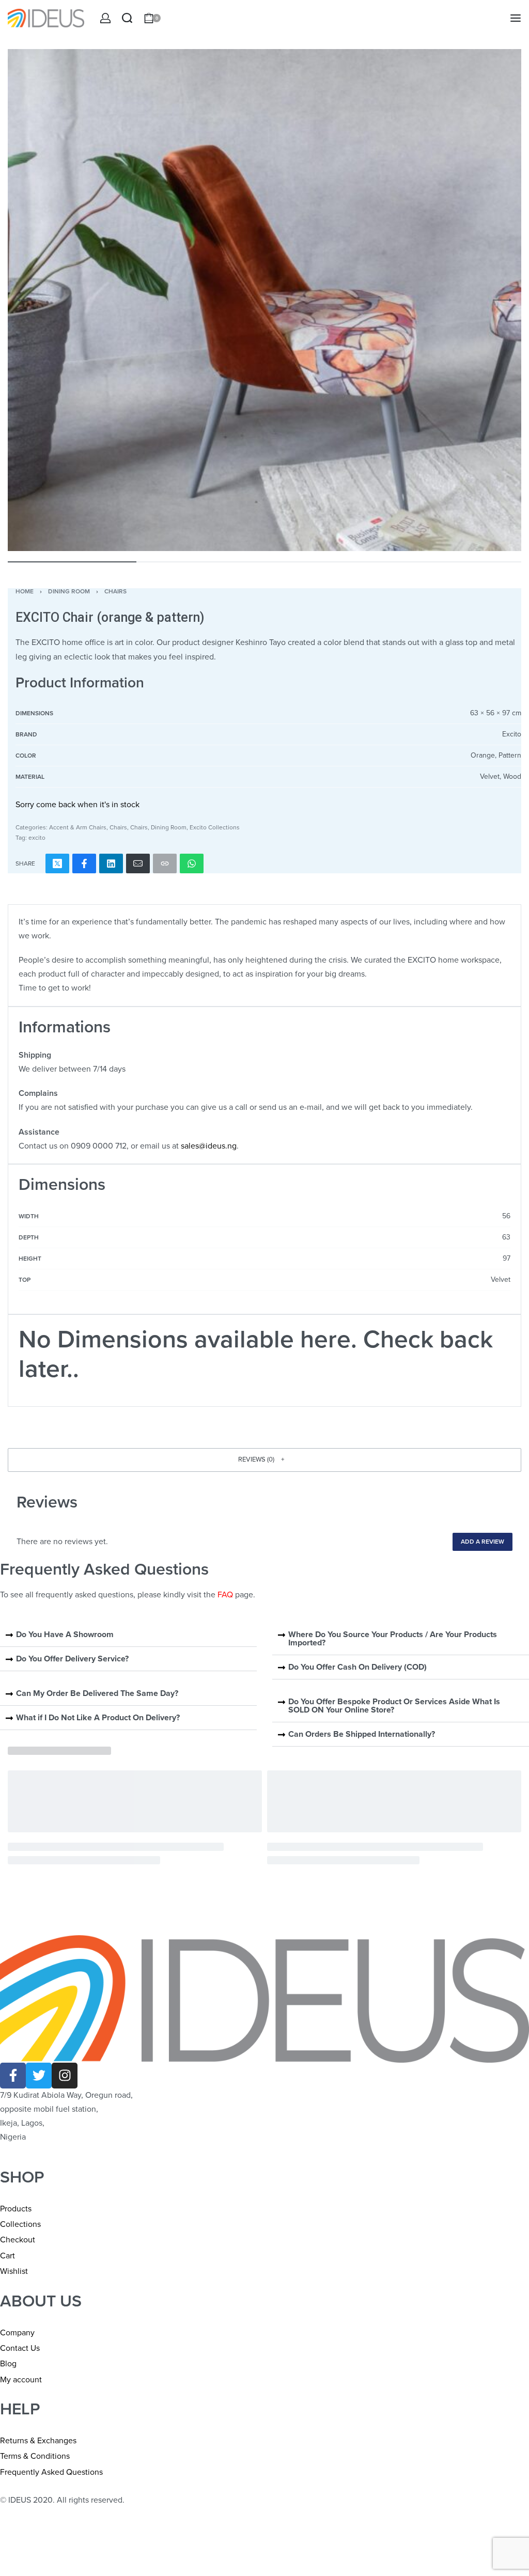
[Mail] (138, 863)
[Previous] (27, 300)
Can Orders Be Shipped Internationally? (362, 1734)
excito (37, 838)
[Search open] (127, 18)
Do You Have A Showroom (65, 1635)
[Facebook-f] (13, 2076)
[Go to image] (72, 562)
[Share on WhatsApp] (192, 863)
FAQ (225, 1595)
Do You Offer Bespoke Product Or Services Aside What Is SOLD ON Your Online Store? (394, 1706)
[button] (264, 1460)
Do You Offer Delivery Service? (72, 1659)
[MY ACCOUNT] (105, 18)
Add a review (483, 1542)
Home (25, 591)
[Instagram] (65, 2076)
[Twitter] (39, 2076)
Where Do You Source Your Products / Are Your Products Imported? (393, 1639)
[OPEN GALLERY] (264, 300)
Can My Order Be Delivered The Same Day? (97, 1693)
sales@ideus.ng (209, 1146)
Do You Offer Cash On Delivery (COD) (357, 1667)
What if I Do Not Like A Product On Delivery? (98, 1718)
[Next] (502, 300)
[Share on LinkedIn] (111, 863)
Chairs (115, 591)
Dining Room (69, 591)
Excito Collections (215, 827)
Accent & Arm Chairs (78, 827)
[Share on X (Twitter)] (57, 863)
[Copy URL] (165, 863)
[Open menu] (516, 18)
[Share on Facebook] (84, 863)
